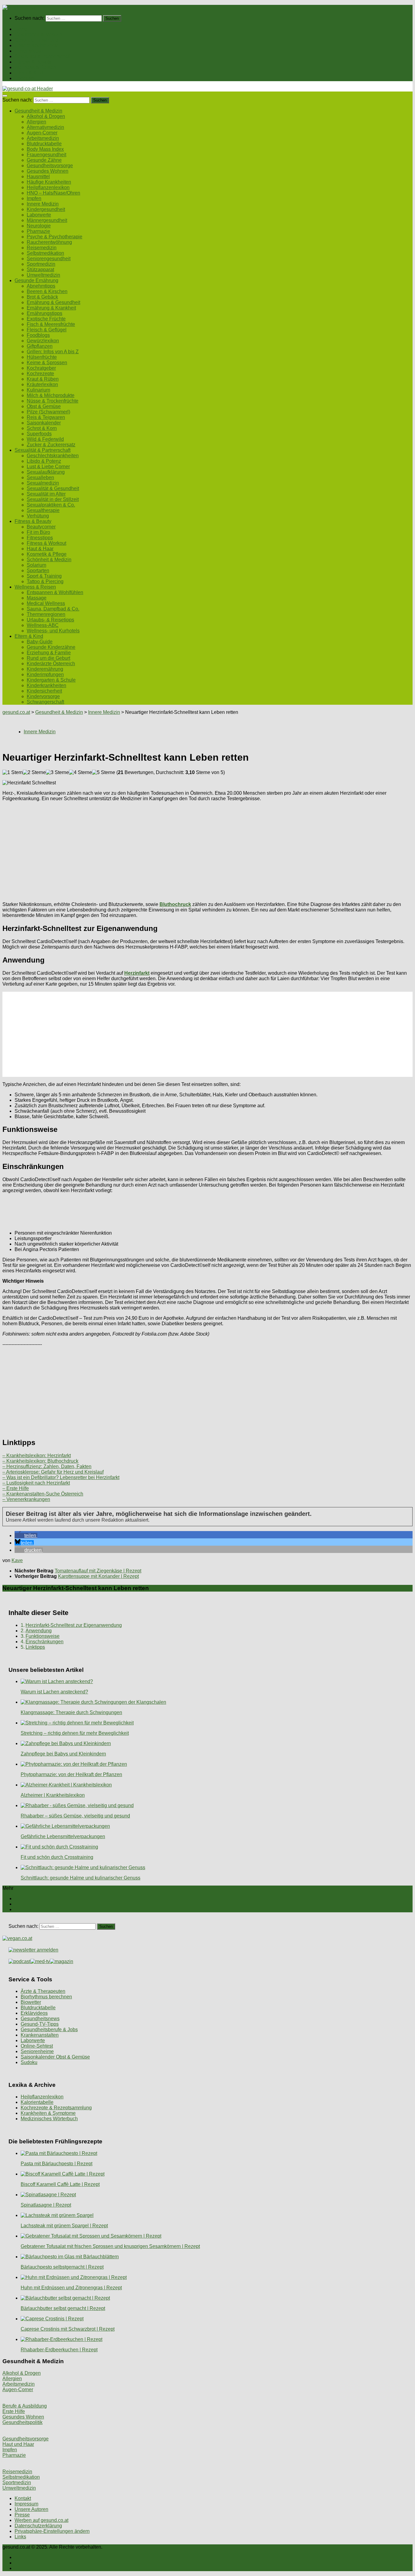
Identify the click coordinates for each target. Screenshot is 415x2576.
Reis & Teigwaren (46, 417)
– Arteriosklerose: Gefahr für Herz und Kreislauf (53, 1472)
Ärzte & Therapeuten (43, 1991)
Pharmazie (38, 231)
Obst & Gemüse (44, 406)
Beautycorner (41, 527)
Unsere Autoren (31, 2509)
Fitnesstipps (40, 538)
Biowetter (31, 2002)
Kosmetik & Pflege (47, 554)
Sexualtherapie (43, 510)
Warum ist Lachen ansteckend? (54, 1692)
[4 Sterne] (81, 773)
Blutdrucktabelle (44, 144)
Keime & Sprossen (47, 363)
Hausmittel (38, 176)
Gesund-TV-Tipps (40, 2024)
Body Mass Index (45, 149)
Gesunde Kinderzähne (51, 647)
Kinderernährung (45, 669)
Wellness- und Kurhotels (53, 631)
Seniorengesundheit (49, 259)
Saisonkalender (44, 423)
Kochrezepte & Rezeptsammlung (56, 2108)
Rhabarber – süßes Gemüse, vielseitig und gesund (75, 1816)
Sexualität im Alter (46, 494)
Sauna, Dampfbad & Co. (53, 609)
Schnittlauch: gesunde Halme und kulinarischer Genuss (81, 1878)
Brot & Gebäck (42, 297)
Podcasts (25, 78)
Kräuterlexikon (42, 384)
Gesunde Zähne (44, 160)
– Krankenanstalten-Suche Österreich (43, 1494)
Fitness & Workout (46, 543)
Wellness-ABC (43, 625)
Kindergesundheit (46, 209)
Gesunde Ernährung (36, 40)
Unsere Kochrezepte (37, 45)
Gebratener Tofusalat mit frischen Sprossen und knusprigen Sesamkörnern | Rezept (110, 2246)
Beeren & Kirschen (47, 291)
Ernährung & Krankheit (51, 308)
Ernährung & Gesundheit (53, 302)
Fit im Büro (38, 532)
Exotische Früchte (46, 319)
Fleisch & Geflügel (47, 330)
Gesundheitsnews (40, 2019)
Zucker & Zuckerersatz (51, 445)
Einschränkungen (45, 1642)
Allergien (36, 122)
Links (20, 2537)
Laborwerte (39, 215)
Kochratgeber (41, 368)
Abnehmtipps (41, 286)
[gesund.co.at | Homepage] (19, 7)
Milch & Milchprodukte (51, 395)
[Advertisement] (185, 849)
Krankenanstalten (40, 2035)
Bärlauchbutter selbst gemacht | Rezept (63, 2308)
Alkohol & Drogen (46, 116)
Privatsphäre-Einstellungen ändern (52, 2531)
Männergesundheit (47, 220)
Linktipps (35, 1647)
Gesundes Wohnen (48, 171)
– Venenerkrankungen (26, 1499)
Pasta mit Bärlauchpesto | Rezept (57, 2164)
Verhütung (38, 516)
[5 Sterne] (104, 773)
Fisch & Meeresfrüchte (51, 324)
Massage (37, 598)
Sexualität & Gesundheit (53, 488)
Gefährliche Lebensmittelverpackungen (63, 1836)
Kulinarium (38, 390)
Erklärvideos (34, 2013)
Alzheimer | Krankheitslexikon (53, 1795)
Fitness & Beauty (33, 62)
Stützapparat (40, 270)
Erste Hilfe (14, 2411)
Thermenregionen (46, 614)
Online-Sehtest (37, 2046)
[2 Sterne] (34, 773)
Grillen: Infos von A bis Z (53, 352)
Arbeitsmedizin (43, 138)
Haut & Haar (40, 549)
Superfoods (39, 434)
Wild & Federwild (45, 439)
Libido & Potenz (44, 461)
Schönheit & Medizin (49, 560)
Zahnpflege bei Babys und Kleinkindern (63, 1754)
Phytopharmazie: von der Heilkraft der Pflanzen (71, 1774)
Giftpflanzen (40, 346)
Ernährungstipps (45, 313)
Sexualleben (40, 477)
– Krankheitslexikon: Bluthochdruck (40, 1461)
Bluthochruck (175, 904)
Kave (17, 1560)
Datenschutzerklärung (38, 2526)
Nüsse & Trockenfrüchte (53, 401)
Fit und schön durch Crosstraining (57, 1857)
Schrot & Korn (42, 428)
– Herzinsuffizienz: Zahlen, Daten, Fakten (47, 1466)
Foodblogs (38, 335)
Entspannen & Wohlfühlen (55, 592)
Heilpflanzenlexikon (48, 187)
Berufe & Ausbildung (25, 2406)
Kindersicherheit (44, 691)
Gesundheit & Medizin (38, 35)
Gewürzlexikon (43, 341)
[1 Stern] (13, 773)
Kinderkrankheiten (46, 685)
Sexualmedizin (43, 483)
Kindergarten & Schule (51, 680)
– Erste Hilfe (16, 1488)
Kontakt (23, 2498)
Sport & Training (44, 576)
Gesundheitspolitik (22, 2422)
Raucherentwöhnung (49, 242)
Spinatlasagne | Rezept (46, 2205)
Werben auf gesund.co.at (41, 2520)
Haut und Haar (18, 2444)
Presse (22, 2515)
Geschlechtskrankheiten (53, 456)
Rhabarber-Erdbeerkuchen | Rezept (59, 2350)
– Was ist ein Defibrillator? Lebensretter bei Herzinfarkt (61, 1477)
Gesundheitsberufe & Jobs (49, 2030)
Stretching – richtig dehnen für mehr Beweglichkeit (75, 1733)
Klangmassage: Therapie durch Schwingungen (71, 1712)
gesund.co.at (16, 712)
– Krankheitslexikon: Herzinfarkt (37, 1456)
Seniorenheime (37, 2051)
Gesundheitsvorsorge (50, 166)
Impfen (34, 198)
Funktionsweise (43, 1636)
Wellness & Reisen (35, 67)
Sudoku (29, 2062)
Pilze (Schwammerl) (48, 412)
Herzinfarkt (137, 973)
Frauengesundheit (46, 155)
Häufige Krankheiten (49, 182)
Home (21, 29)
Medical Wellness (46, 603)
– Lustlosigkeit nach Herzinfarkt (36, 1483)
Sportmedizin (41, 264)
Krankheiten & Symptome (48, 2113)
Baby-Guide (40, 642)
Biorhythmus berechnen (46, 1997)
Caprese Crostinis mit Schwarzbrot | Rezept (68, 2329)
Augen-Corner (42, 133)
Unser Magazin (31, 51)
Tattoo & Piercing (45, 581)
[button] (26, 1535)
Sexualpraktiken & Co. (51, 505)
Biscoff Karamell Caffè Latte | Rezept (60, 2184)
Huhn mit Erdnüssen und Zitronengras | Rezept (71, 2288)
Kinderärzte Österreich (51, 664)
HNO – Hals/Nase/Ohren (53, 193)
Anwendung (39, 1631)
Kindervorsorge (43, 696)
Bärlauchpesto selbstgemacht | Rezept (62, 2267)
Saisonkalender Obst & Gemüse (55, 2057)
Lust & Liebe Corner (48, 467)
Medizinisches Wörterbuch (49, 2119)
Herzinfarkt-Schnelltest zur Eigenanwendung (74, 1625)
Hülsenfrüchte (42, 357)
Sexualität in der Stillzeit (53, 499)
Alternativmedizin (45, 127)
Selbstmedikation (45, 253)
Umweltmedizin (43, 275)
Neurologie (39, 226)
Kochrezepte (40, 373)
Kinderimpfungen (45, 674)
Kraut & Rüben (43, 379)
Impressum (26, 2504)
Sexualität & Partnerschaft (43, 56)
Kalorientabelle (37, 2102)
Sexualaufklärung (46, 472)
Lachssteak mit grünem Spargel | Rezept (64, 2226)
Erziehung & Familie (49, 653)
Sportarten (38, 571)
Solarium (36, 565)
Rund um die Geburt (48, 658)
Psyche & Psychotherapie (55, 237)
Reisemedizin (42, 248)
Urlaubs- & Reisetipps (50, 620)
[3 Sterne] (57, 773)
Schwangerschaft (45, 702)
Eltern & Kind (29, 73)
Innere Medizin (43, 204)
